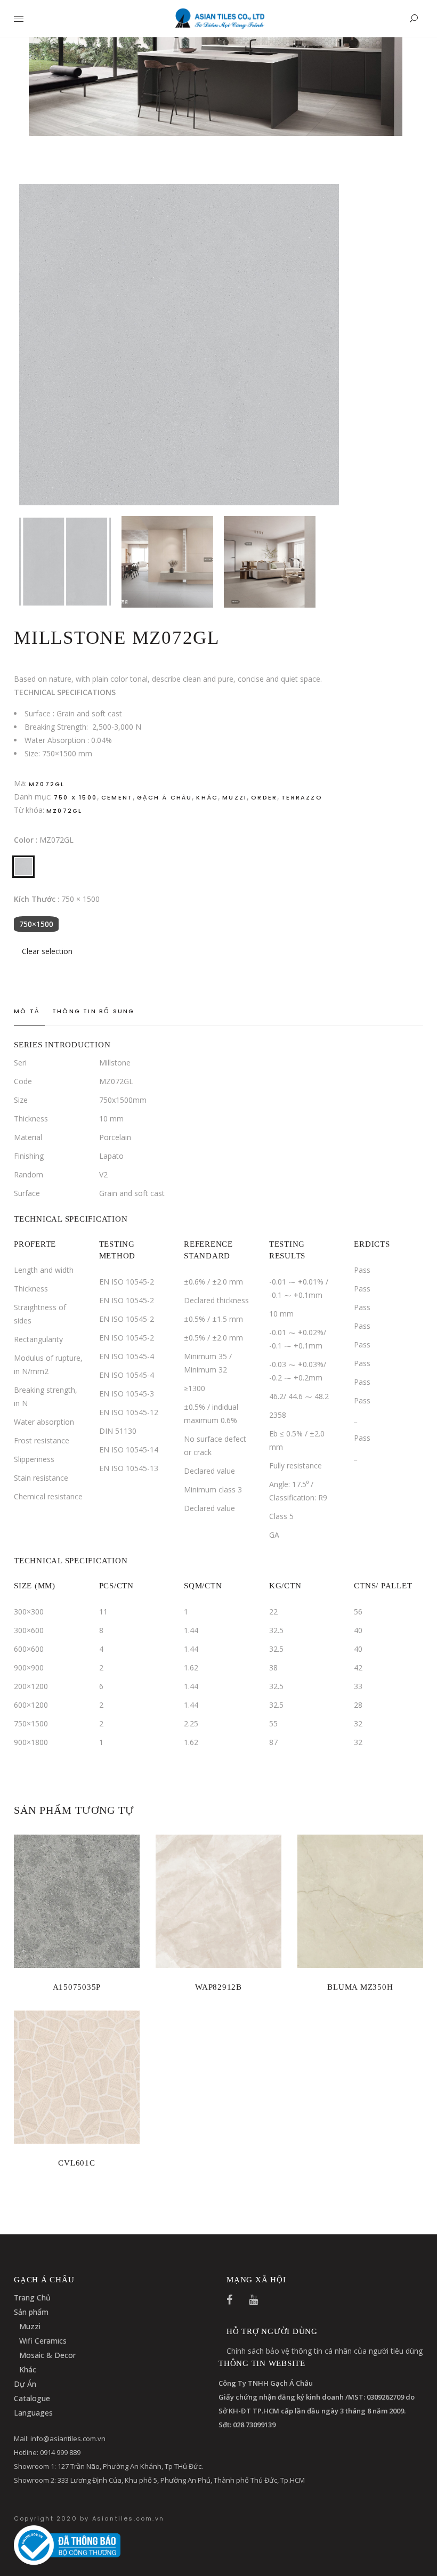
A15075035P (77, 1987)
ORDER (264, 797)
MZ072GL (64, 811)
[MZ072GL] (23, 867)
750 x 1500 (75, 797)
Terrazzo (302, 797)
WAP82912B (218, 1987)
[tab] (29, 1012)
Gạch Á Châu (164, 797)
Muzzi (234, 797)
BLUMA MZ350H (360, 1987)
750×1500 (36, 924)
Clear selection (47, 951)
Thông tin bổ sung (93, 1011)
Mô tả (27, 1011)
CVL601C (76, 2163)
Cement (117, 797)
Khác (207, 797)
